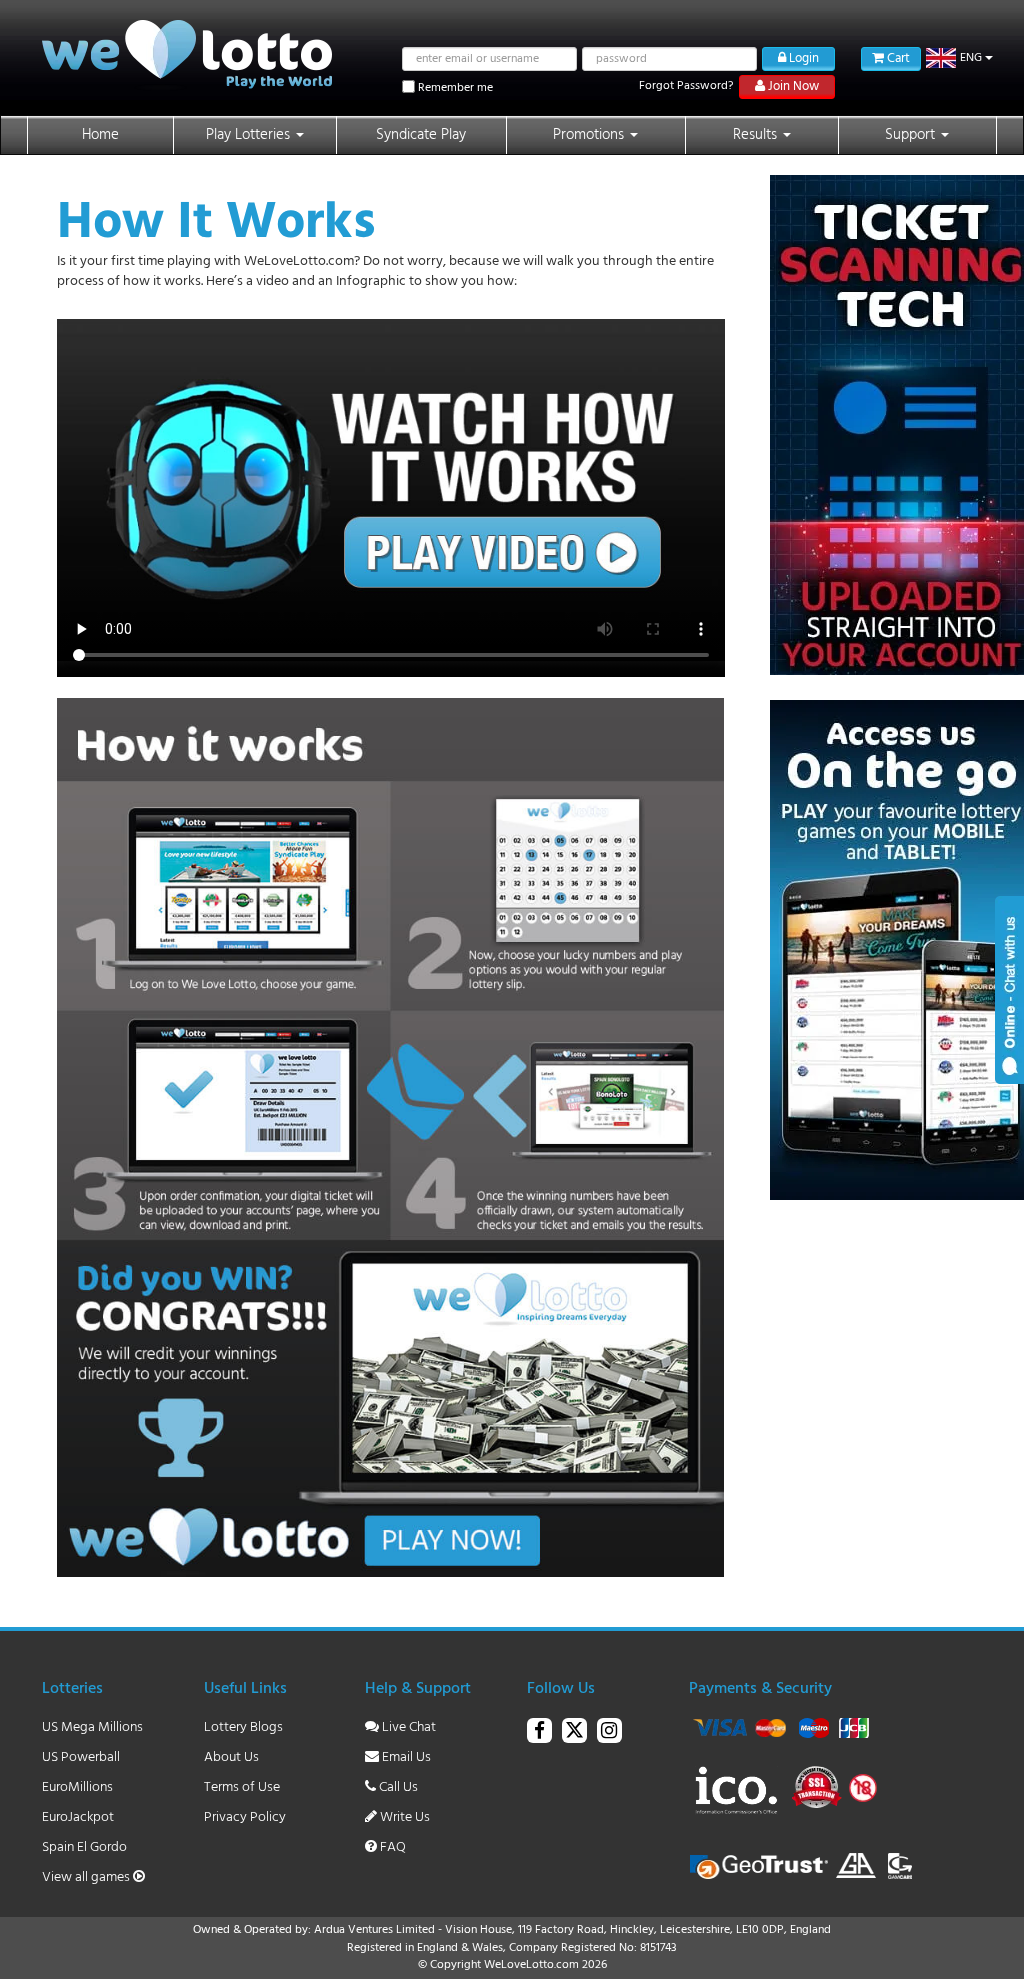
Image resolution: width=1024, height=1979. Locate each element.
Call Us (397, 1787)
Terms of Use (242, 1787)
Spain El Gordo (84, 1847)
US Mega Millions (92, 1727)
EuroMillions (77, 1787)
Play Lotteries (250, 135)
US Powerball (81, 1757)
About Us (231, 1757)
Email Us (405, 1757)
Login (802, 58)
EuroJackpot (78, 1817)
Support (912, 135)
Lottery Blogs (243, 1727)
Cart (897, 58)
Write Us (403, 1817)
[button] (959, 58)
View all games (87, 1877)
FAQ (391, 1847)
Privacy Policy (245, 1817)
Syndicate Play (421, 135)
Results (757, 135)
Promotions (590, 135)
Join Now (792, 86)
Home (100, 135)
